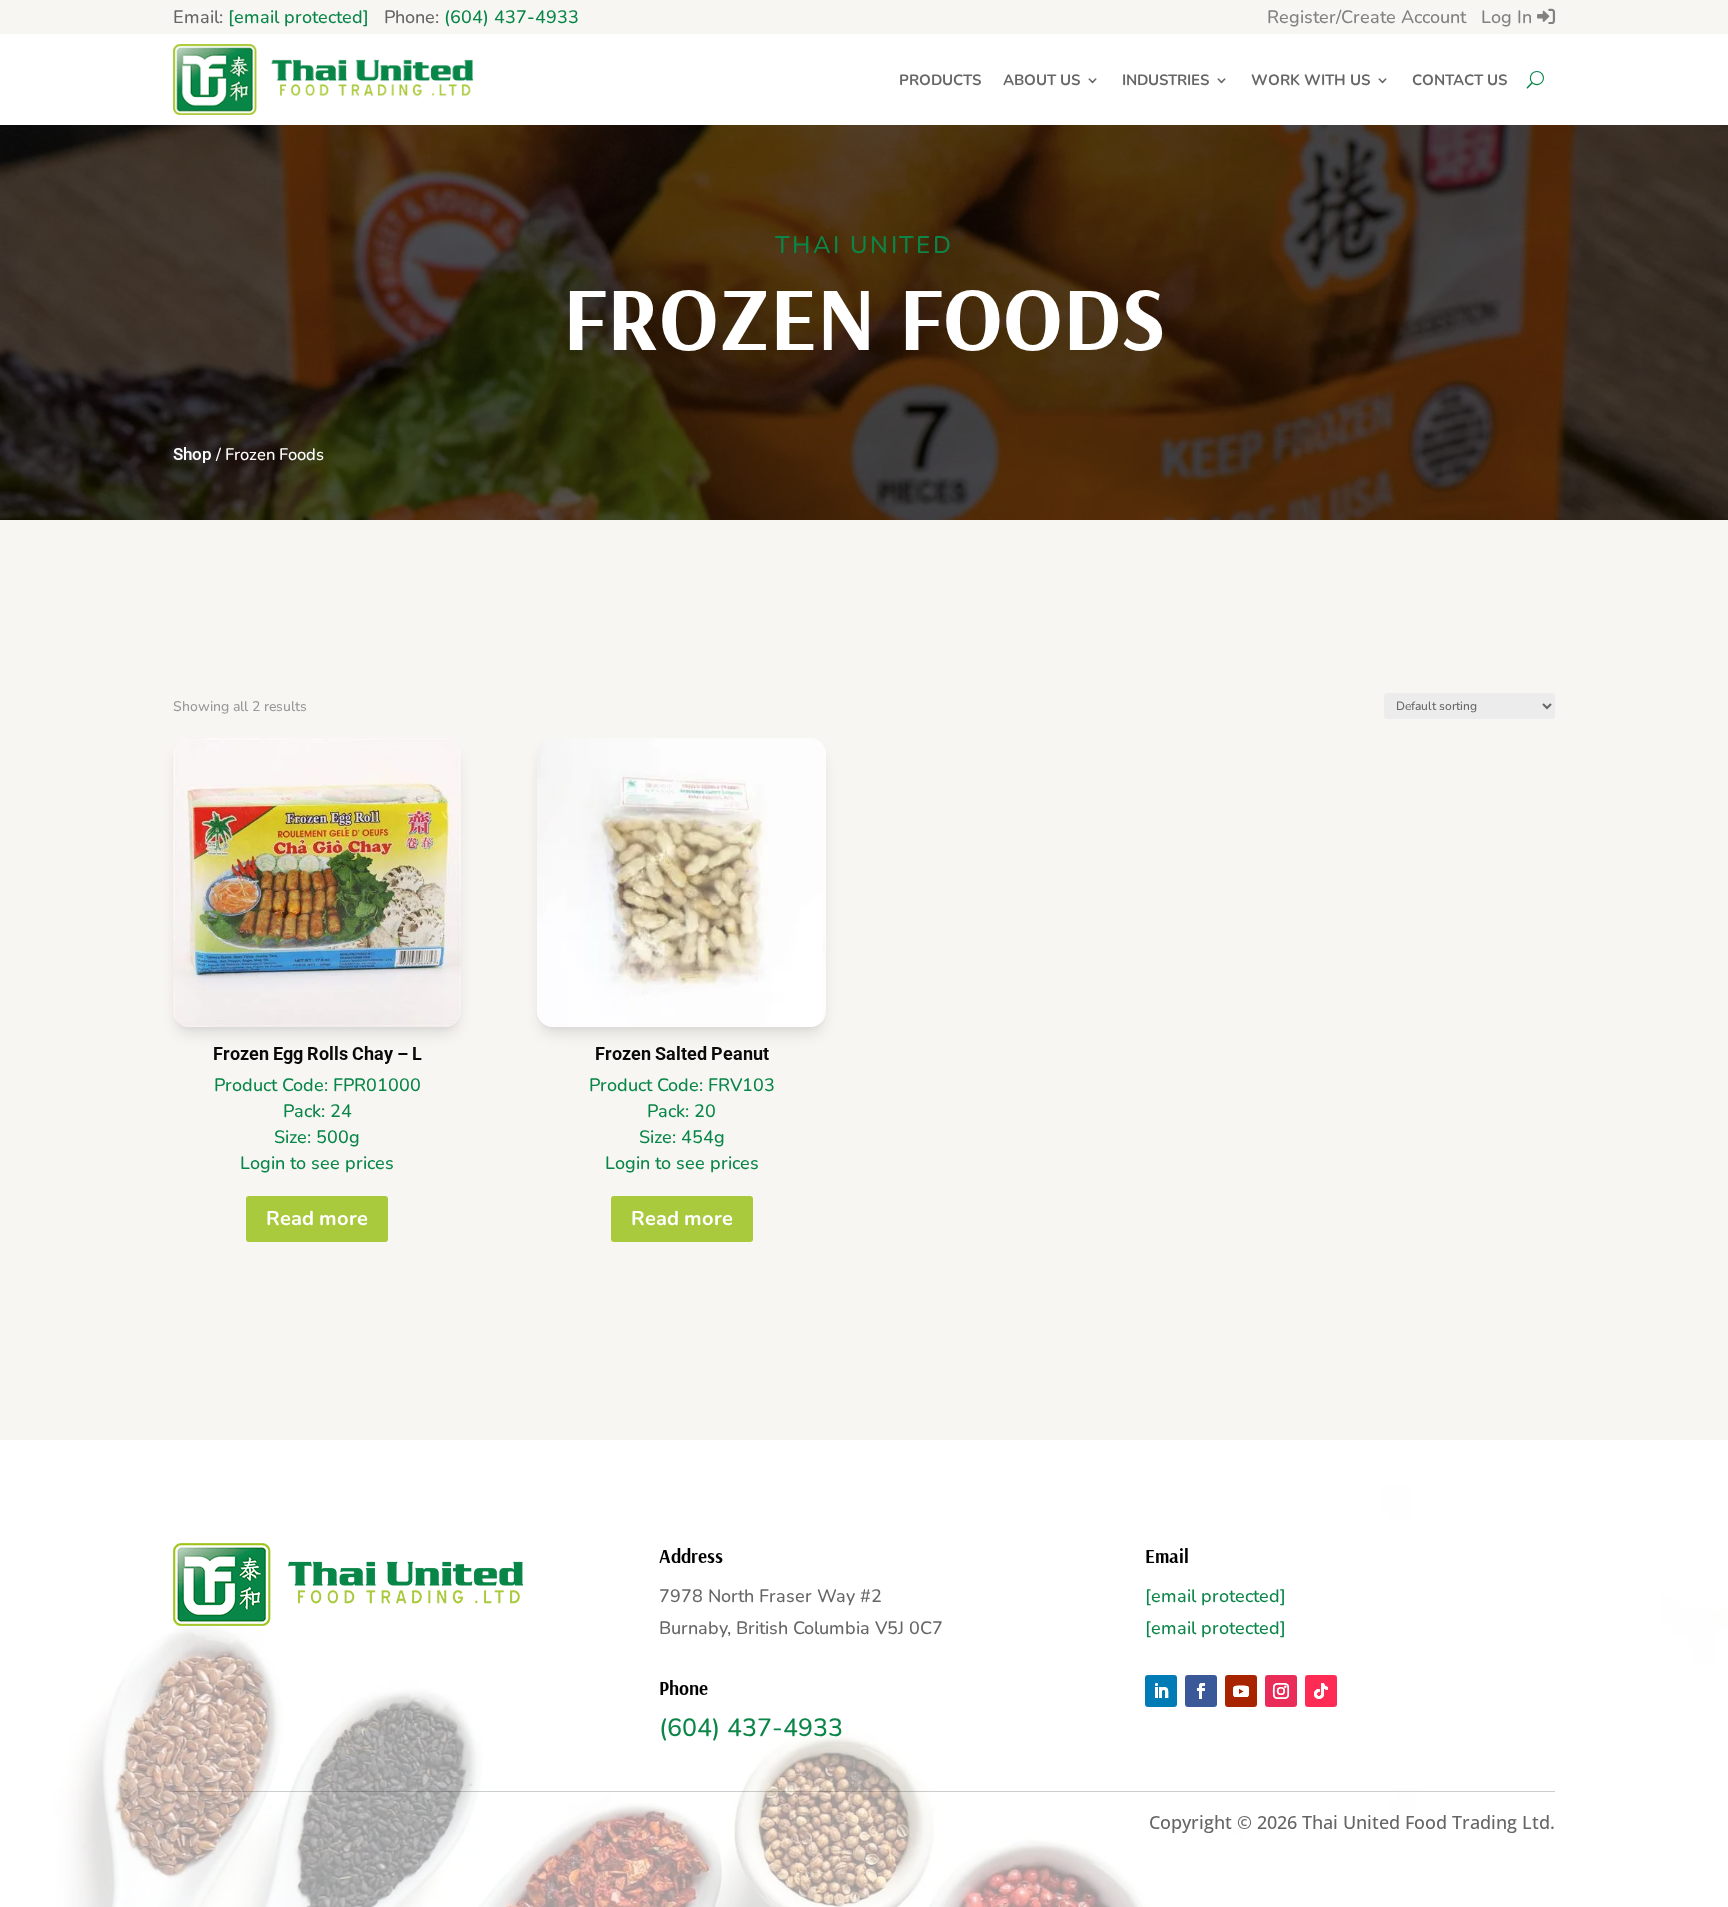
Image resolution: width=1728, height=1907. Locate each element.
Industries (1165, 80)
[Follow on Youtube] (1241, 1691)
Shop (192, 454)
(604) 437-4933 (511, 17)
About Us (1041, 80)
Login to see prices (317, 1163)
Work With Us (1310, 80)
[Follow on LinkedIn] (1161, 1691)
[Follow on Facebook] (1201, 1691)
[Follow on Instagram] (1281, 1691)
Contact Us (1459, 80)
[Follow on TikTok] (1321, 1691)
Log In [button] (1509, 17)
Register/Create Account (1366, 17)
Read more (317, 1218)
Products (940, 80)
